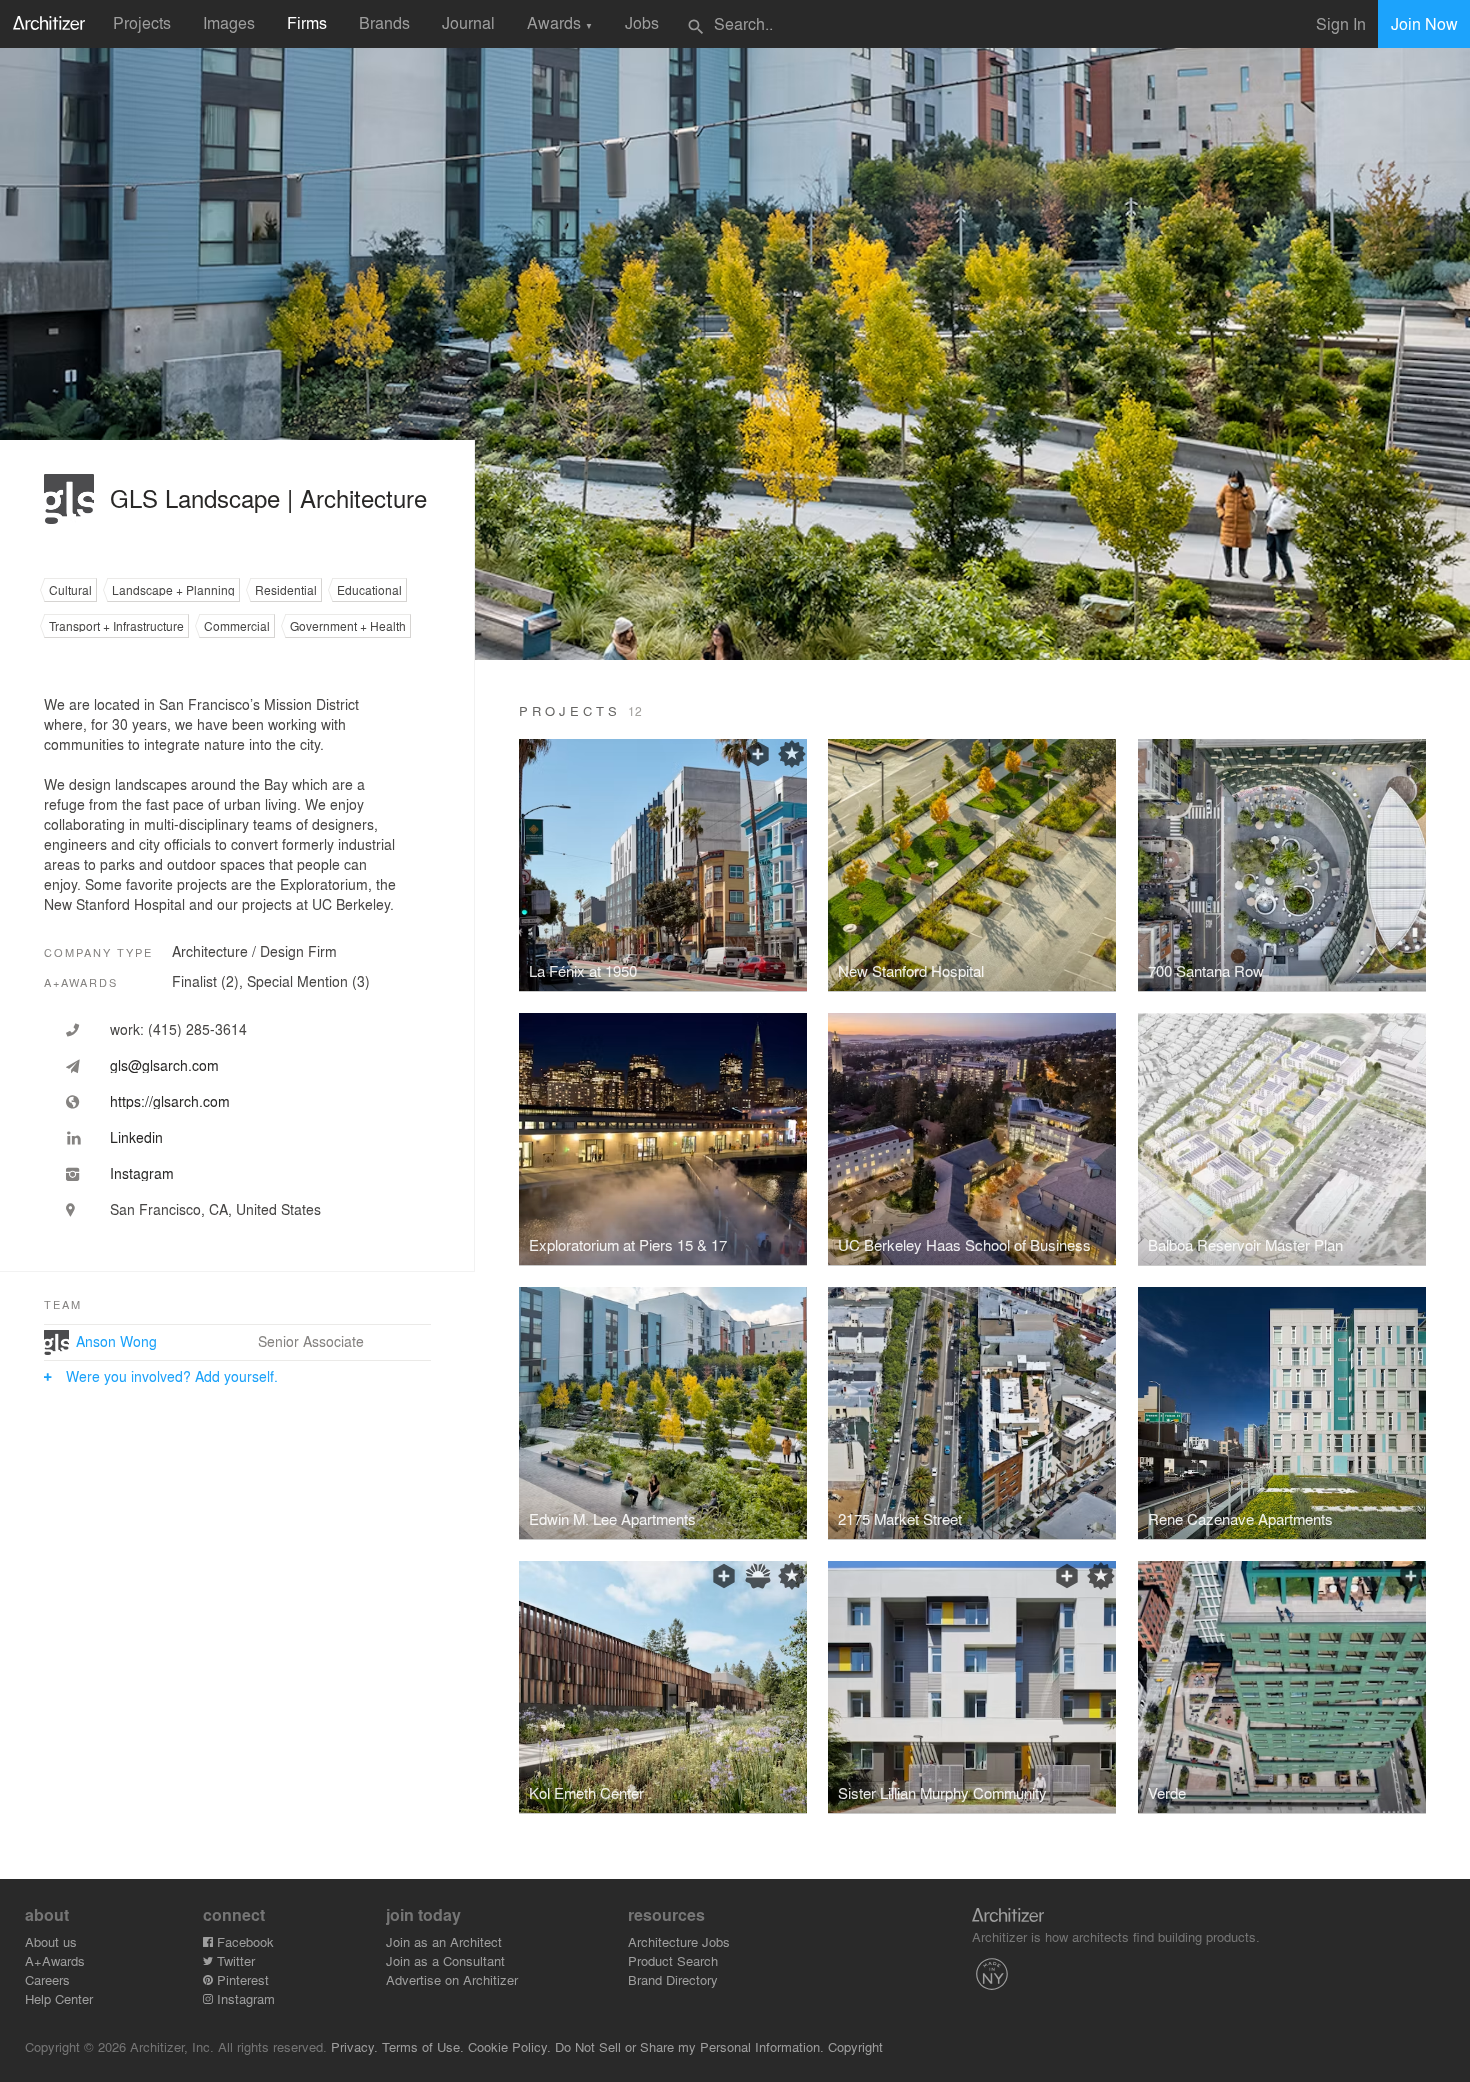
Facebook (243, 1941)
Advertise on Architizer (452, 1979)
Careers (47, 1979)
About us (51, 1941)
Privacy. (354, 2046)
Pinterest (241, 1979)
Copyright (855, 2046)
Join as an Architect (444, 1941)
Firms (307, 22)
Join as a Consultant (445, 1960)
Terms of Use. (423, 2046)
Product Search (673, 1960)
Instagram (244, 1998)
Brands (384, 22)
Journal (468, 22)
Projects (142, 22)
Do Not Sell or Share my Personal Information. (689, 2046)
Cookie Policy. (509, 2046)
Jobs (642, 22)
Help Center (59, 1998)
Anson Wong (116, 1341)
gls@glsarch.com (164, 1065)
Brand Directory (673, 1979)
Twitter (234, 1960)
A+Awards (55, 1960)
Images (229, 22)
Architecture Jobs (679, 1941)
